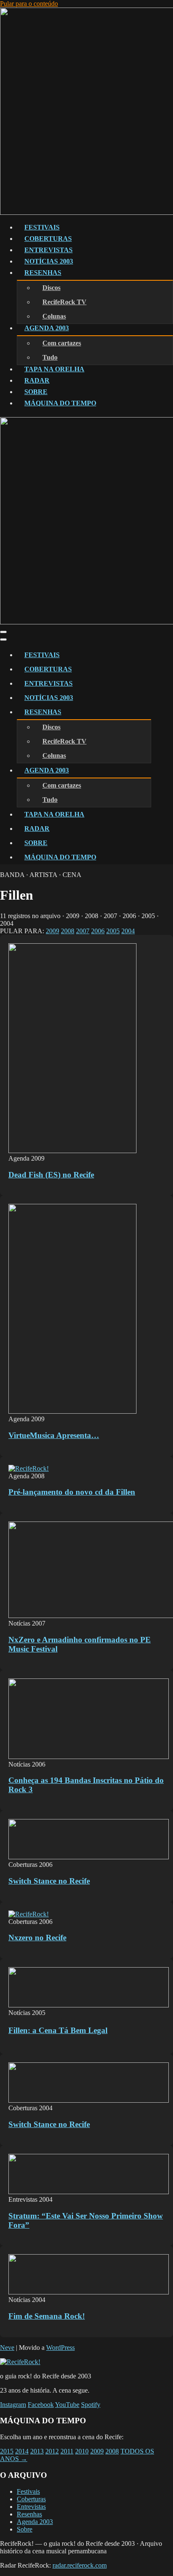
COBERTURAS (48, 239)
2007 (83, 931)
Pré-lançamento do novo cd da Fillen (72, 1492)
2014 (22, 2451)
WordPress (60, 2348)
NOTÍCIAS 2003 (49, 261)
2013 (37, 2451)
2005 (113, 931)
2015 (7, 2451)
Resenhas (29, 2514)
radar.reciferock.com (80, 2565)
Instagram (13, 2405)
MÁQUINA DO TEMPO (60, 403)
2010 (82, 2451)
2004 (128, 931)
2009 (52, 931)
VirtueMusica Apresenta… (54, 1435)
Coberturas (31, 2499)
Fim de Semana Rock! (47, 2316)
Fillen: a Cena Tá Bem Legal (58, 2030)
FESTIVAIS (42, 227)
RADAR (37, 380)
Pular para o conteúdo (29, 4)
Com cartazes (62, 343)
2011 (67, 2451)
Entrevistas (31, 2507)
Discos (51, 288)
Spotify (91, 2405)
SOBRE (36, 392)
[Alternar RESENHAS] (147, 712)
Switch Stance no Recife (49, 1881)
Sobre (25, 2529)
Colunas (54, 316)
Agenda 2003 (35, 2522)
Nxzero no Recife (37, 1938)
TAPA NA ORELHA (54, 369)
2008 (68, 931)
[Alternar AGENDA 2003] (147, 771)
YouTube (67, 2405)
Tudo (50, 357)
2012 (52, 2451)
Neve (7, 2348)
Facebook (41, 2405)
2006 (98, 931)
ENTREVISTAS (48, 250)
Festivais (28, 2491)
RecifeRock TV (64, 302)
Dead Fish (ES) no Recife (51, 1175)
